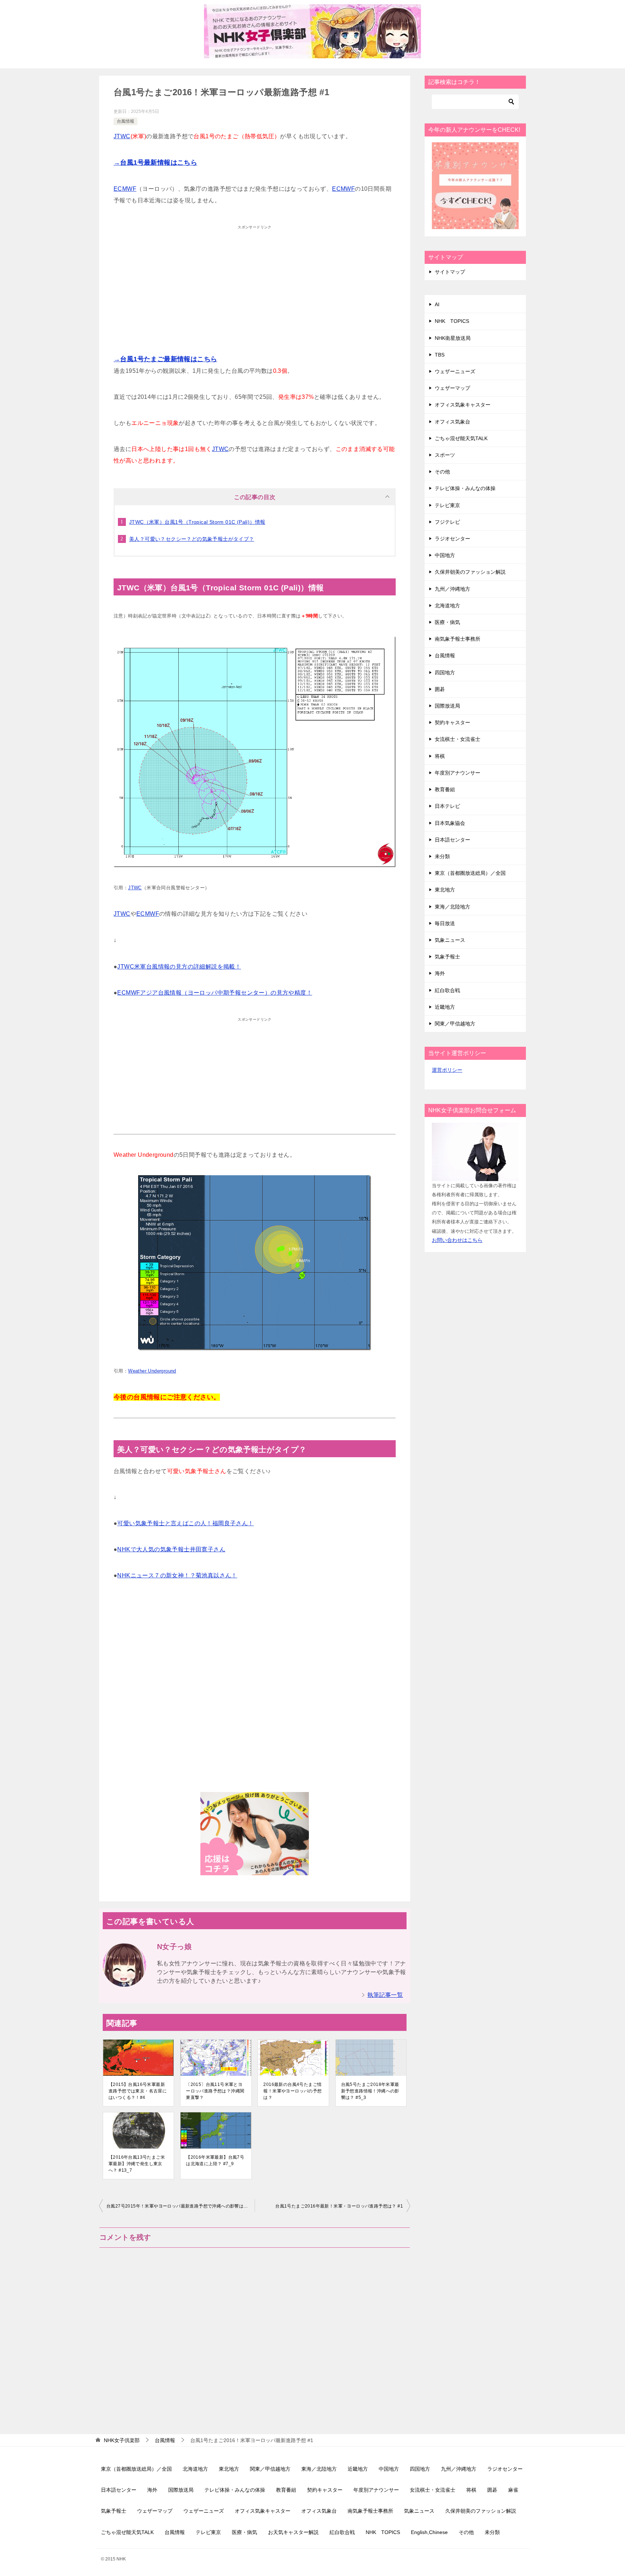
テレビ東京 (447, 505)
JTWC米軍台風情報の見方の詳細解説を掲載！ (179, 967)
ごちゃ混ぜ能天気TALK (461, 438)
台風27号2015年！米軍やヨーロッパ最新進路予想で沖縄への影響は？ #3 (180, 2206)
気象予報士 (447, 957)
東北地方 (445, 890)
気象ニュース (450, 940)
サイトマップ (450, 272)
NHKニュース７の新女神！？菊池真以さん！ (177, 1575)
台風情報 (126, 121)
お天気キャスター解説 (293, 2532)
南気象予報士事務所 (458, 639)
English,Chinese (429, 2532)
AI (437, 304)
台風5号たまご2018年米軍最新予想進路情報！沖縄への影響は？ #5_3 (370, 2091)
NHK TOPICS (452, 321)
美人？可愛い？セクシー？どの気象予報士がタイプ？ (192, 539)
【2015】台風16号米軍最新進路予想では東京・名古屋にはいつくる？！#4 (138, 2091)
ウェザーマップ (452, 388)
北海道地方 (447, 606)
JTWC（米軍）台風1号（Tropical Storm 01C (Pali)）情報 (197, 522)
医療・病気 (447, 622)
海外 (440, 973)
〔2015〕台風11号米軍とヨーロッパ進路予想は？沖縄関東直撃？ (215, 2091)
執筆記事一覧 (385, 1995)
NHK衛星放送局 (453, 338)
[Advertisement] (255, 284)
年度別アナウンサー (458, 773)
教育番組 (445, 789)
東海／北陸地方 (452, 907)
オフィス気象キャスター (463, 405)
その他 (442, 472)
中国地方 (445, 555)
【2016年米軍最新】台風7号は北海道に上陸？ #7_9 (215, 2160)
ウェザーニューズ (455, 371)
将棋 (440, 756)
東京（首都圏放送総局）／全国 (470, 873)
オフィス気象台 (452, 422)
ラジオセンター (452, 539)
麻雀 (513, 2490)
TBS (440, 355)
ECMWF (125, 189)
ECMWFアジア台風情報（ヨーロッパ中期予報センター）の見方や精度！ (215, 993)
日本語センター (452, 840)
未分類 (442, 856)
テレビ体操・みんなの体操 (465, 488)
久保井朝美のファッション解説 (470, 572)
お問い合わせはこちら (457, 1240)
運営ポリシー (447, 1070)
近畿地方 (445, 1007)
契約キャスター (452, 722)
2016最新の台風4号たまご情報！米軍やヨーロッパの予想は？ (292, 2091)
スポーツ (445, 455)
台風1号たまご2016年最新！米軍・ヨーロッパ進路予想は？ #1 (339, 2206)
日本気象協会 (450, 823)
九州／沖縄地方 (452, 589)
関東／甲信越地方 (455, 1024)
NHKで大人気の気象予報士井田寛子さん (171, 1549)
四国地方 (445, 673)
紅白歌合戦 (447, 990)
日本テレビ (447, 806)
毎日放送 (445, 923)
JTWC (122, 136)
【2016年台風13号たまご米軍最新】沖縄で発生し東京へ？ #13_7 (137, 2164)
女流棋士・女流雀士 (458, 739)
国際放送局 (447, 706)
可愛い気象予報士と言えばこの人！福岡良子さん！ (185, 1523)
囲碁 (440, 689)
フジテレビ (447, 522)
